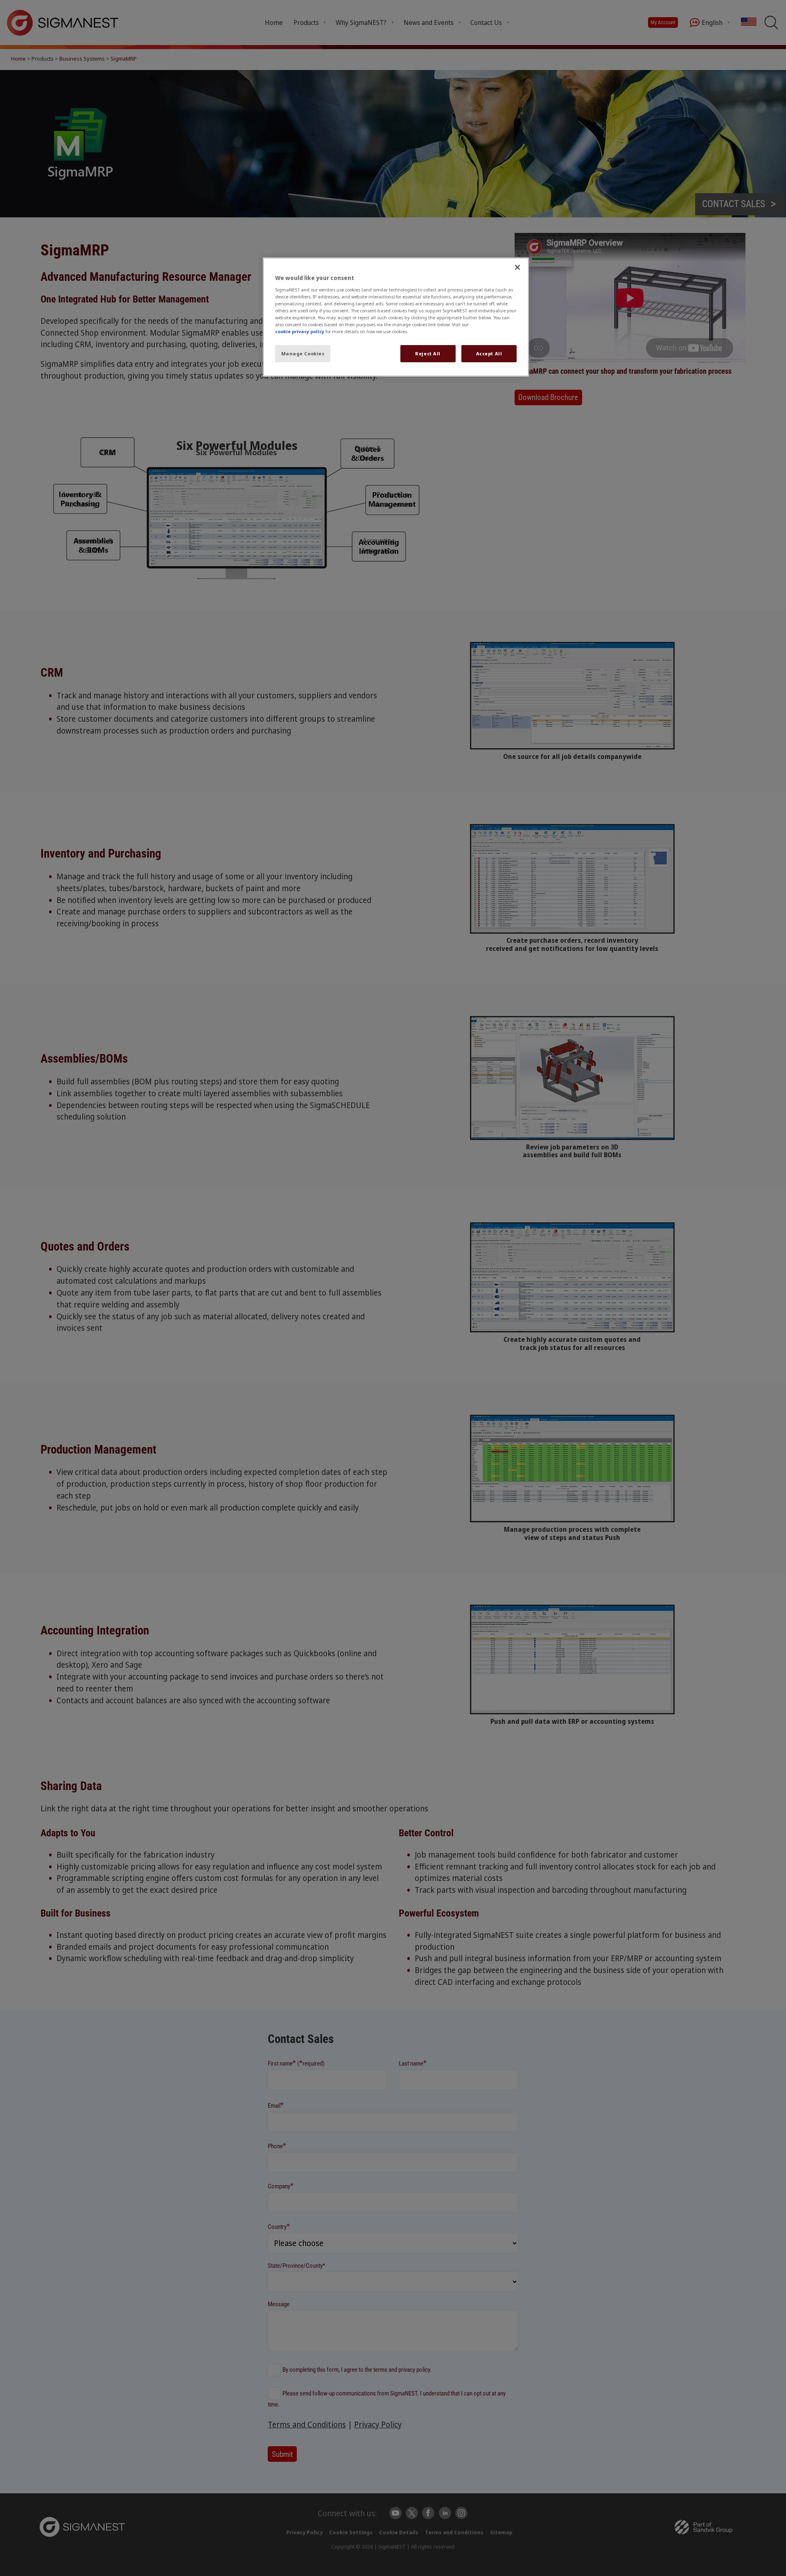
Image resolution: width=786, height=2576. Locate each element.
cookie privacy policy (300, 331)
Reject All (428, 353)
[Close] (517, 267)
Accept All (489, 353)
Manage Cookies (303, 353)
